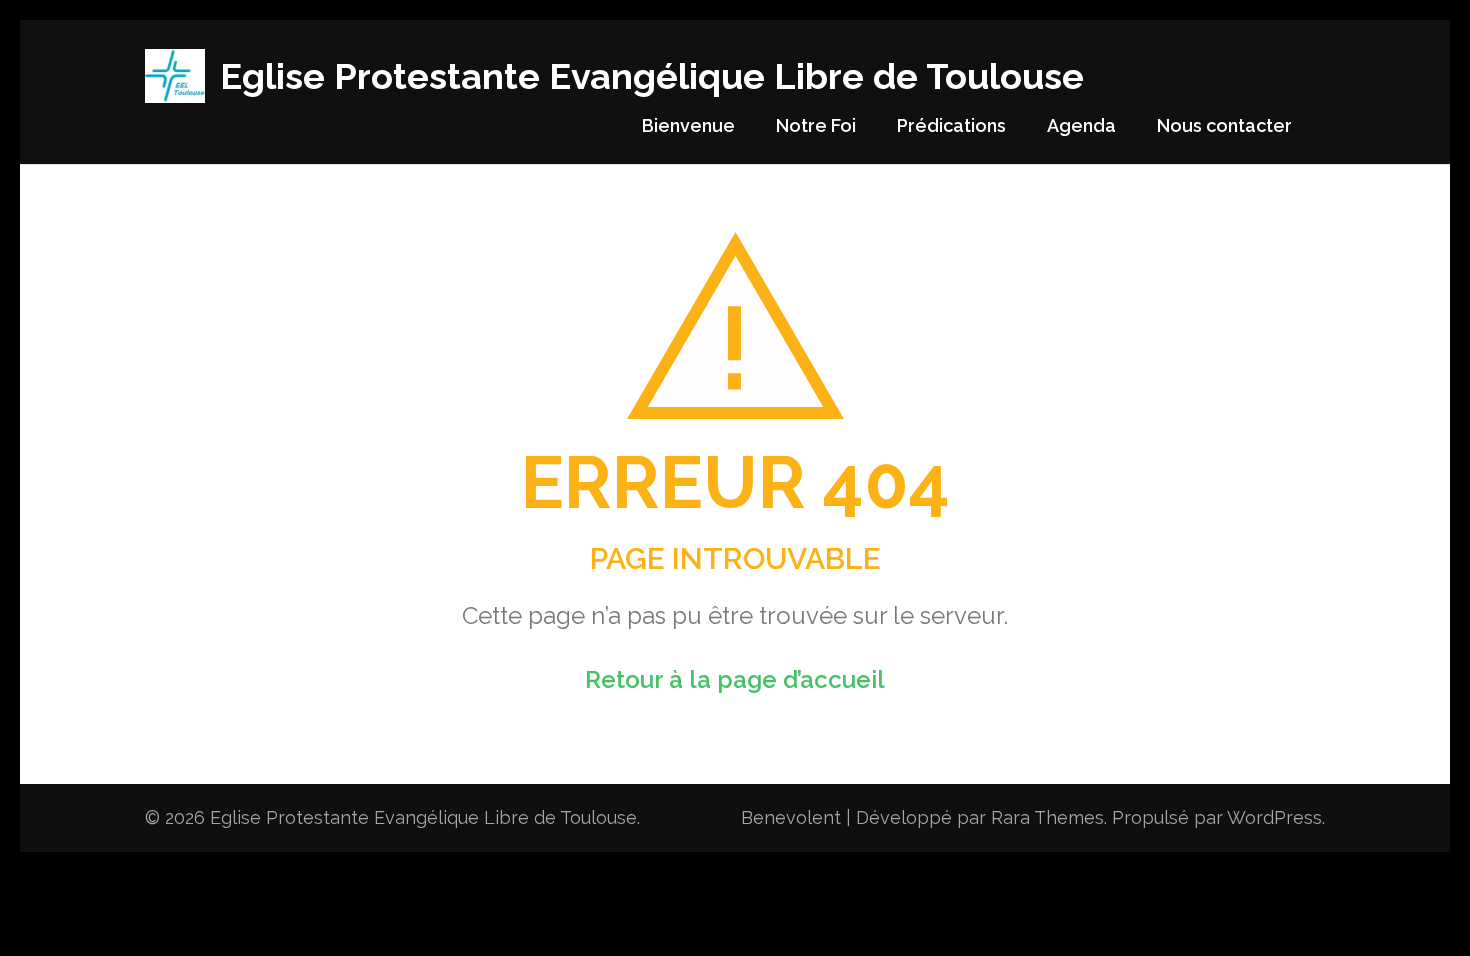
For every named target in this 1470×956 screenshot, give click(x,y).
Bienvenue (688, 125)
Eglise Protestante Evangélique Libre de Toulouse (652, 76)
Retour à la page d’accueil (735, 679)
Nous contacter (1224, 125)
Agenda (1081, 125)
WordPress (1274, 817)
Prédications (951, 125)
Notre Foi (816, 125)
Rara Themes (1047, 817)
